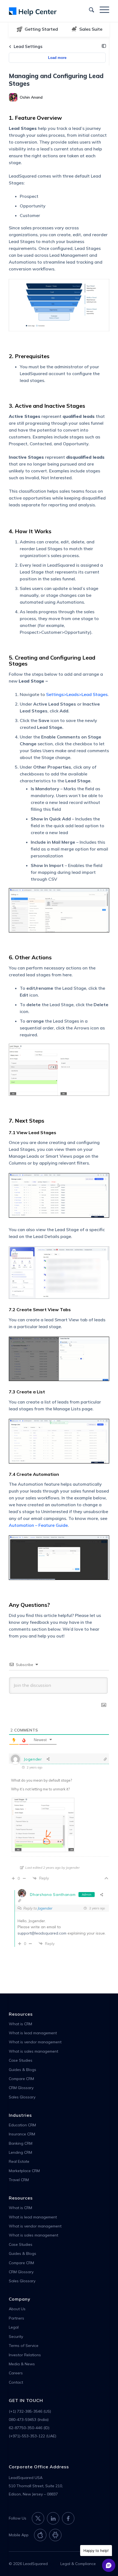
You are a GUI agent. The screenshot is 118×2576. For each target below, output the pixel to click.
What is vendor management (35, 2042)
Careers (16, 2373)
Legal (14, 2327)
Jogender (45, 1908)
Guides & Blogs (23, 2070)
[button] (104, 46)
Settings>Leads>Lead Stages (77, 694)
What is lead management (33, 2033)
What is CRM (20, 2024)
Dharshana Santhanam (53, 1895)
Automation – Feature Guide (38, 1525)
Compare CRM (21, 2079)
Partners (16, 2318)
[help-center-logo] (49, 11)
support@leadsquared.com (42, 1933)
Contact (16, 2382)
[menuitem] (89, 9)
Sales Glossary (22, 2097)
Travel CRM (19, 2180)
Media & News (22, 2364)
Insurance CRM (22, 2134)
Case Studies (21, 2060)
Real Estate (19, 2161)
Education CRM (22, 2125)
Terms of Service (24, 2346)
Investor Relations (25, 2355)
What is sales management (33, 2051)
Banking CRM (21, 2143)
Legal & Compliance (78, 2564)
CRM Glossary (21, 2088)
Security (16, 2337)
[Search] (89, 9)
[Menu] (102, 9)
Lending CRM (20, 2152)
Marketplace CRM (24, 2171)
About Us (17, 2309)
